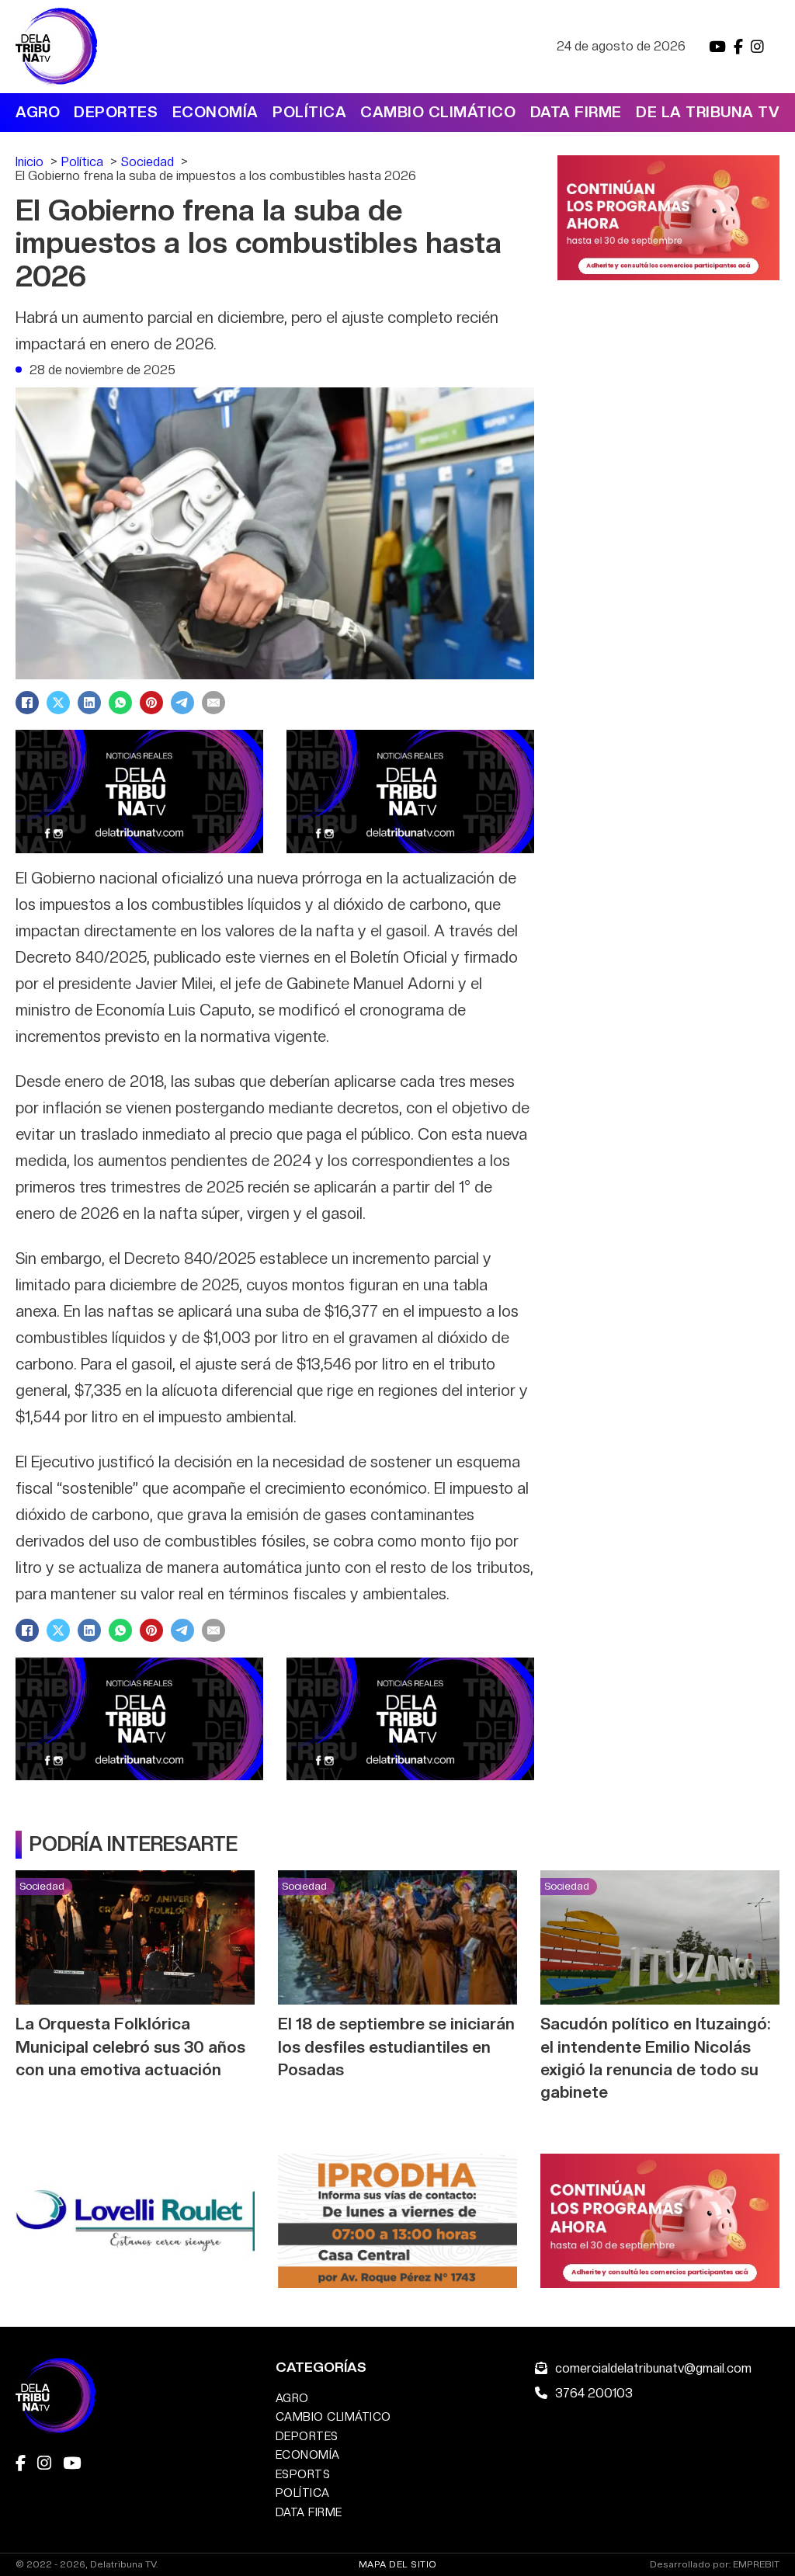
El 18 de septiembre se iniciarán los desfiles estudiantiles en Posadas (396, 2046)
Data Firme (576, 112)
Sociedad (42, 1886)
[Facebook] (27, 703)
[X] (58, 703)
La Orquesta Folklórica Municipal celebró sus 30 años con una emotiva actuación (130, 2046)
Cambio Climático (438, 112)
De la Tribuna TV (708, 112)
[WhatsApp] (120, 703)
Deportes (116, 112)
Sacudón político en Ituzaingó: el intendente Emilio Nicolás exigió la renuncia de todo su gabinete (655, 2057)
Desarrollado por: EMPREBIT (715, 2565)
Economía (215, 112)
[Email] (214, 703)
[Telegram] (182, 703)
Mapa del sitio (398, 2564)
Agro (38, 112)
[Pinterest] (151, 703)
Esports (303, 2474)
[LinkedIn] (89, 703)
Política (309, 112)
